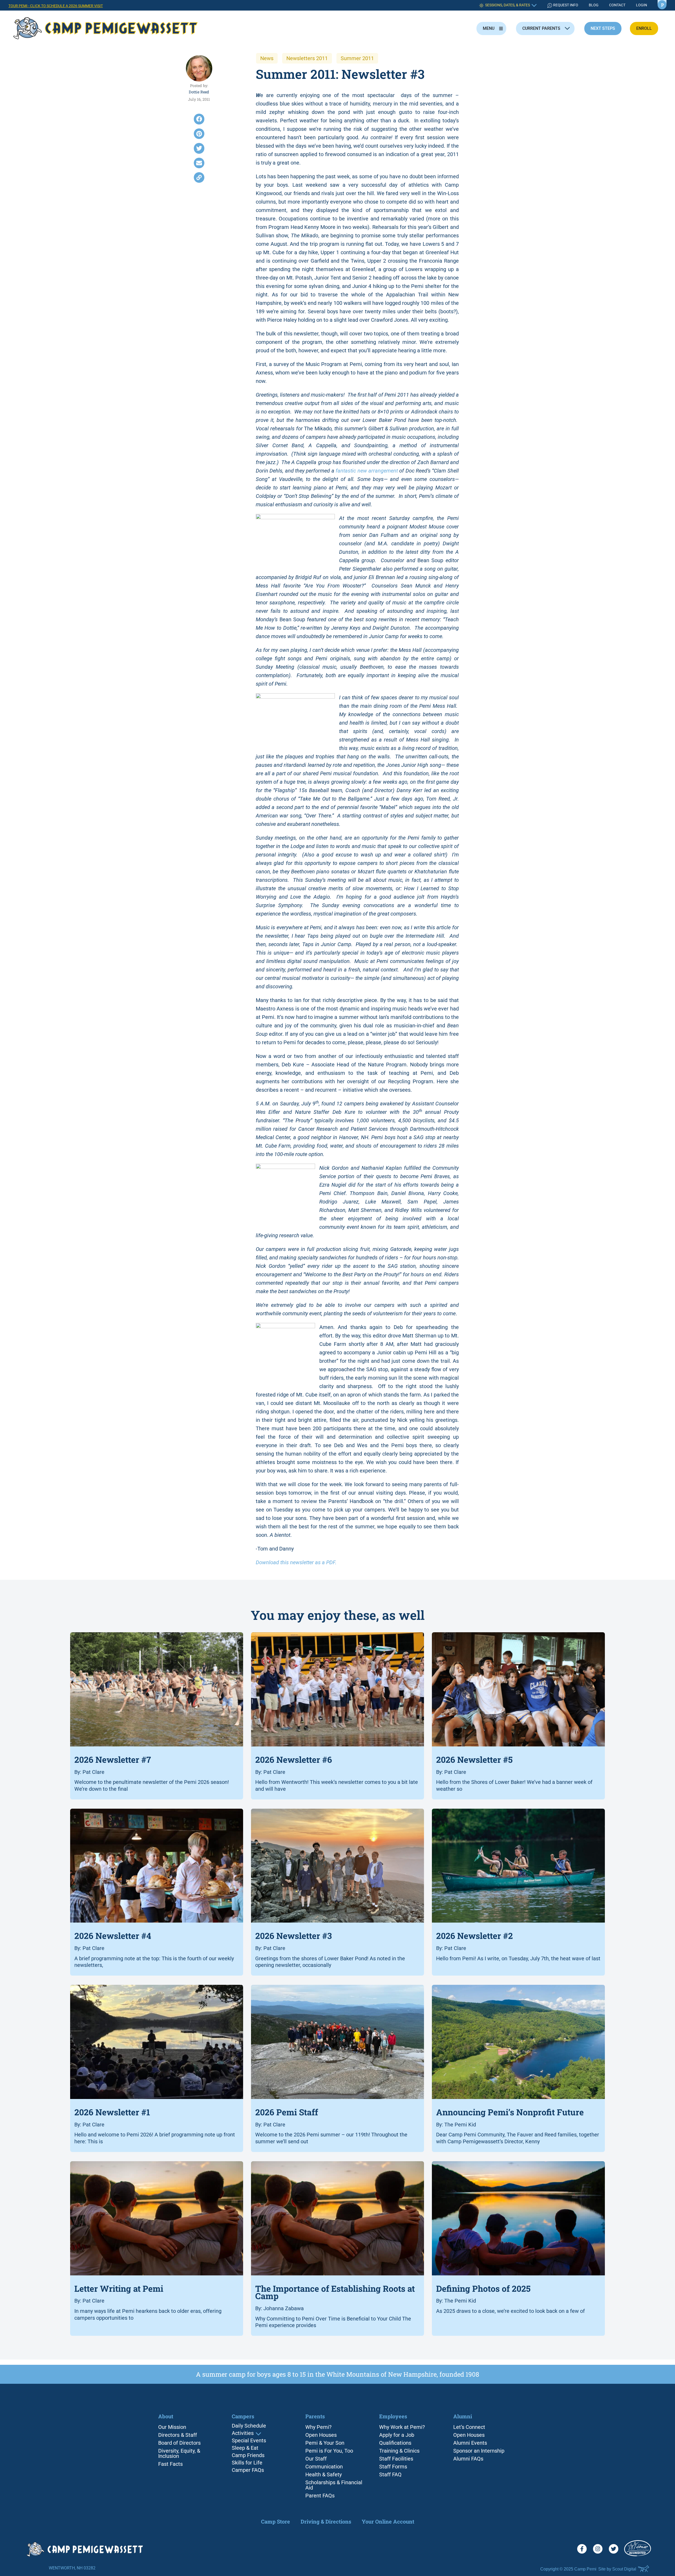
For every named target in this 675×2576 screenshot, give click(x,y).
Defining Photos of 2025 (483, 2288)
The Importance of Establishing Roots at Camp (335, 2292)
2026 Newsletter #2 (474, 1936)
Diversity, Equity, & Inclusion (179, 2453)
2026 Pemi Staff (287, 2112)
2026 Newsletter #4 (113, 1936)
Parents (315, 2416)
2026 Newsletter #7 (113, 1759)
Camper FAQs (248, 2470)
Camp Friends (248, 2455)
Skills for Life (247, 2463)
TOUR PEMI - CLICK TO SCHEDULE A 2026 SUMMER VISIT (56, 6)
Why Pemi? (318, 2427)
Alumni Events (470, 2443)
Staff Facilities (396, 2459)
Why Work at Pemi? (402, 2427)
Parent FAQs (320, 2496)
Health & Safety (324, 2474)
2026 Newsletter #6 (294, 1759)
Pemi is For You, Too (329, 2451)
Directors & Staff (178, 2435)
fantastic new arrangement (367, 471)
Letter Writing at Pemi (119, 2288)
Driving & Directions (326, 2521)
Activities (243, 2433)
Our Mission (172, 2427)
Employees (393, 2416)
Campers (243, 2417)
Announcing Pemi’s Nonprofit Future (510, 2112)
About (166, 2416)
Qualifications (395, 2443)
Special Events (249, 2441)
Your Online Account (388, 2521)
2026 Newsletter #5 (474, 1759)
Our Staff (316, 2459)
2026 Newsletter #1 (112, 2112)
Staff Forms (393, 2467)
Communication (324, 2467)
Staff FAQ (390, 2474)
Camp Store (276, 2521)
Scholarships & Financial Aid (334, 2485)
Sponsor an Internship (479, 2451)
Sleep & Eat (245, 2448)
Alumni (463, 2416)
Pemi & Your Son (325, 2443)
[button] (199, 119)
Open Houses (321, 2435)
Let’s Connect (469, 2427)
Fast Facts (170, 2464)
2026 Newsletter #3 (293, 1936)
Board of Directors (179, 2443)
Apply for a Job (397, 2435)
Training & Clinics (399, 2451)
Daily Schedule (249, 2426)
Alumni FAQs (468, 2459)
